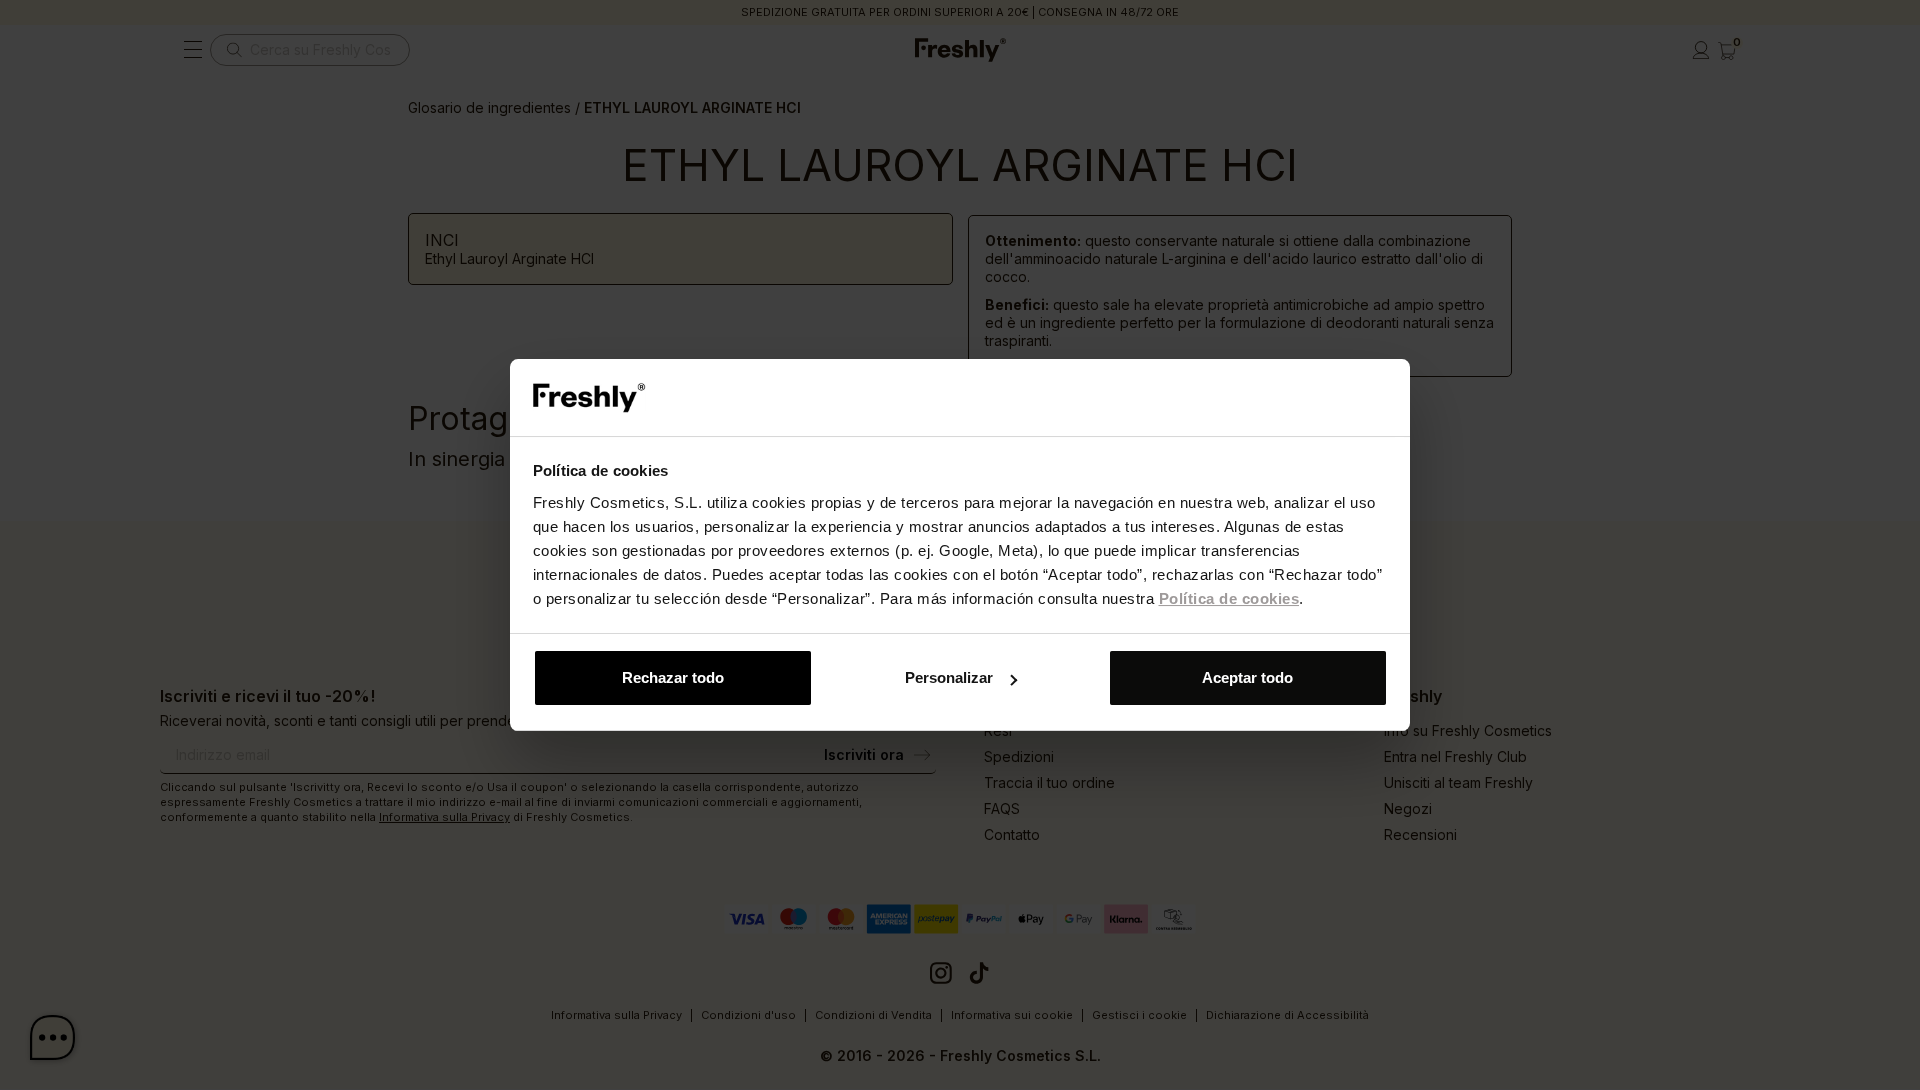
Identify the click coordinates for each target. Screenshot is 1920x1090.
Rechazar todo (673, 677)
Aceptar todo (1247, 677)
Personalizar (949, 677)
